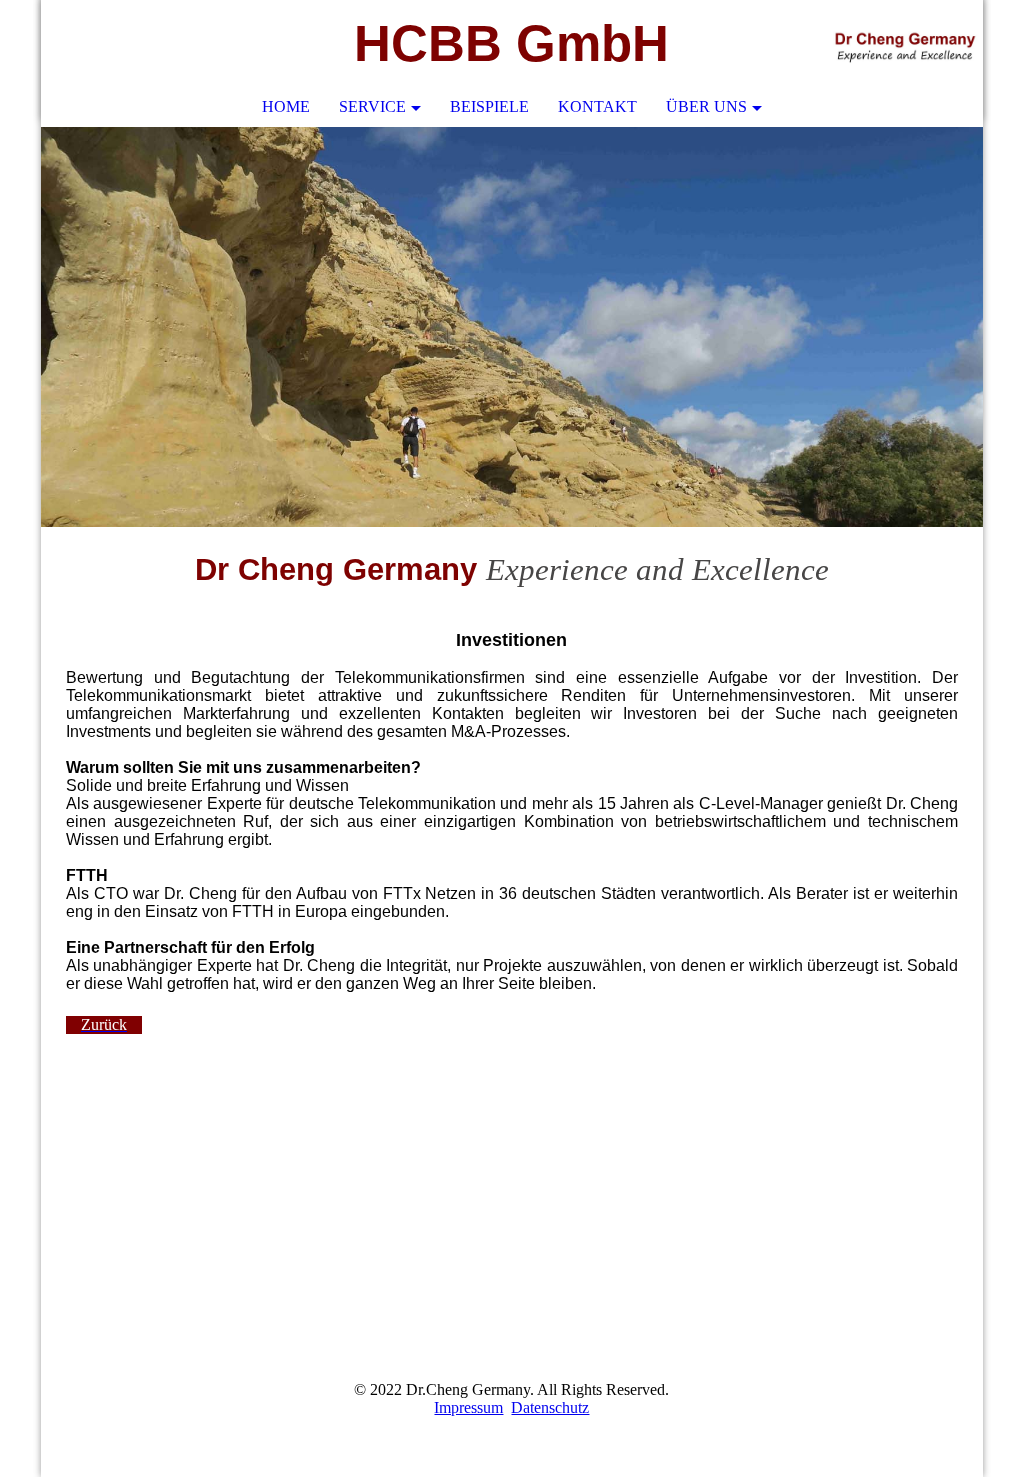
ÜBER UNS (706, 106)
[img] (908, 45)
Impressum (468, 1407)
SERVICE (372, 106)
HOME (286, 106)
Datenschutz (550, 1407)
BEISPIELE (489, 106)
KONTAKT (597, 106)
